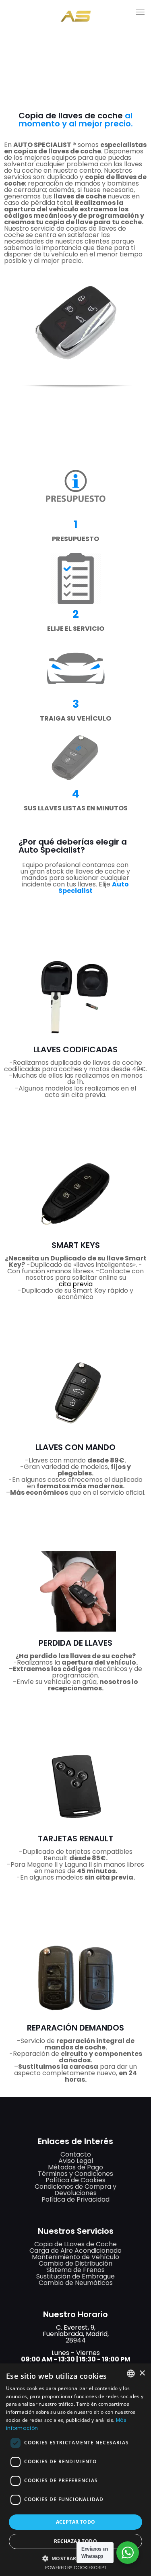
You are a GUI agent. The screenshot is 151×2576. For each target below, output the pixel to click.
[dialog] (75, 2470)
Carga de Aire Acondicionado (75, 2251)
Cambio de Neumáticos (76, 2283)
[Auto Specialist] (75, 10)
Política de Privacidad (75, 2199)
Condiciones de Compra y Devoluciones (75, 2190)
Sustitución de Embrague (75, 2276)
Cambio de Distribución (75, 2263)
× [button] (142, 2373)
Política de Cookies (75, 2180)
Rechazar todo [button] (75, 2541)
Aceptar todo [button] (76, 2522)
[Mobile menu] (140, 12)
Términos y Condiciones (75, 2174)
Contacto (76, 2154)
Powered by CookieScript (76, 2568)
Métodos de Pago (75, 2167)
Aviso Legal (76, 2161)
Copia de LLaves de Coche (75, 2244)
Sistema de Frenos (75, 2270)
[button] (76, 2558)
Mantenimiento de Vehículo (75, 2257)
